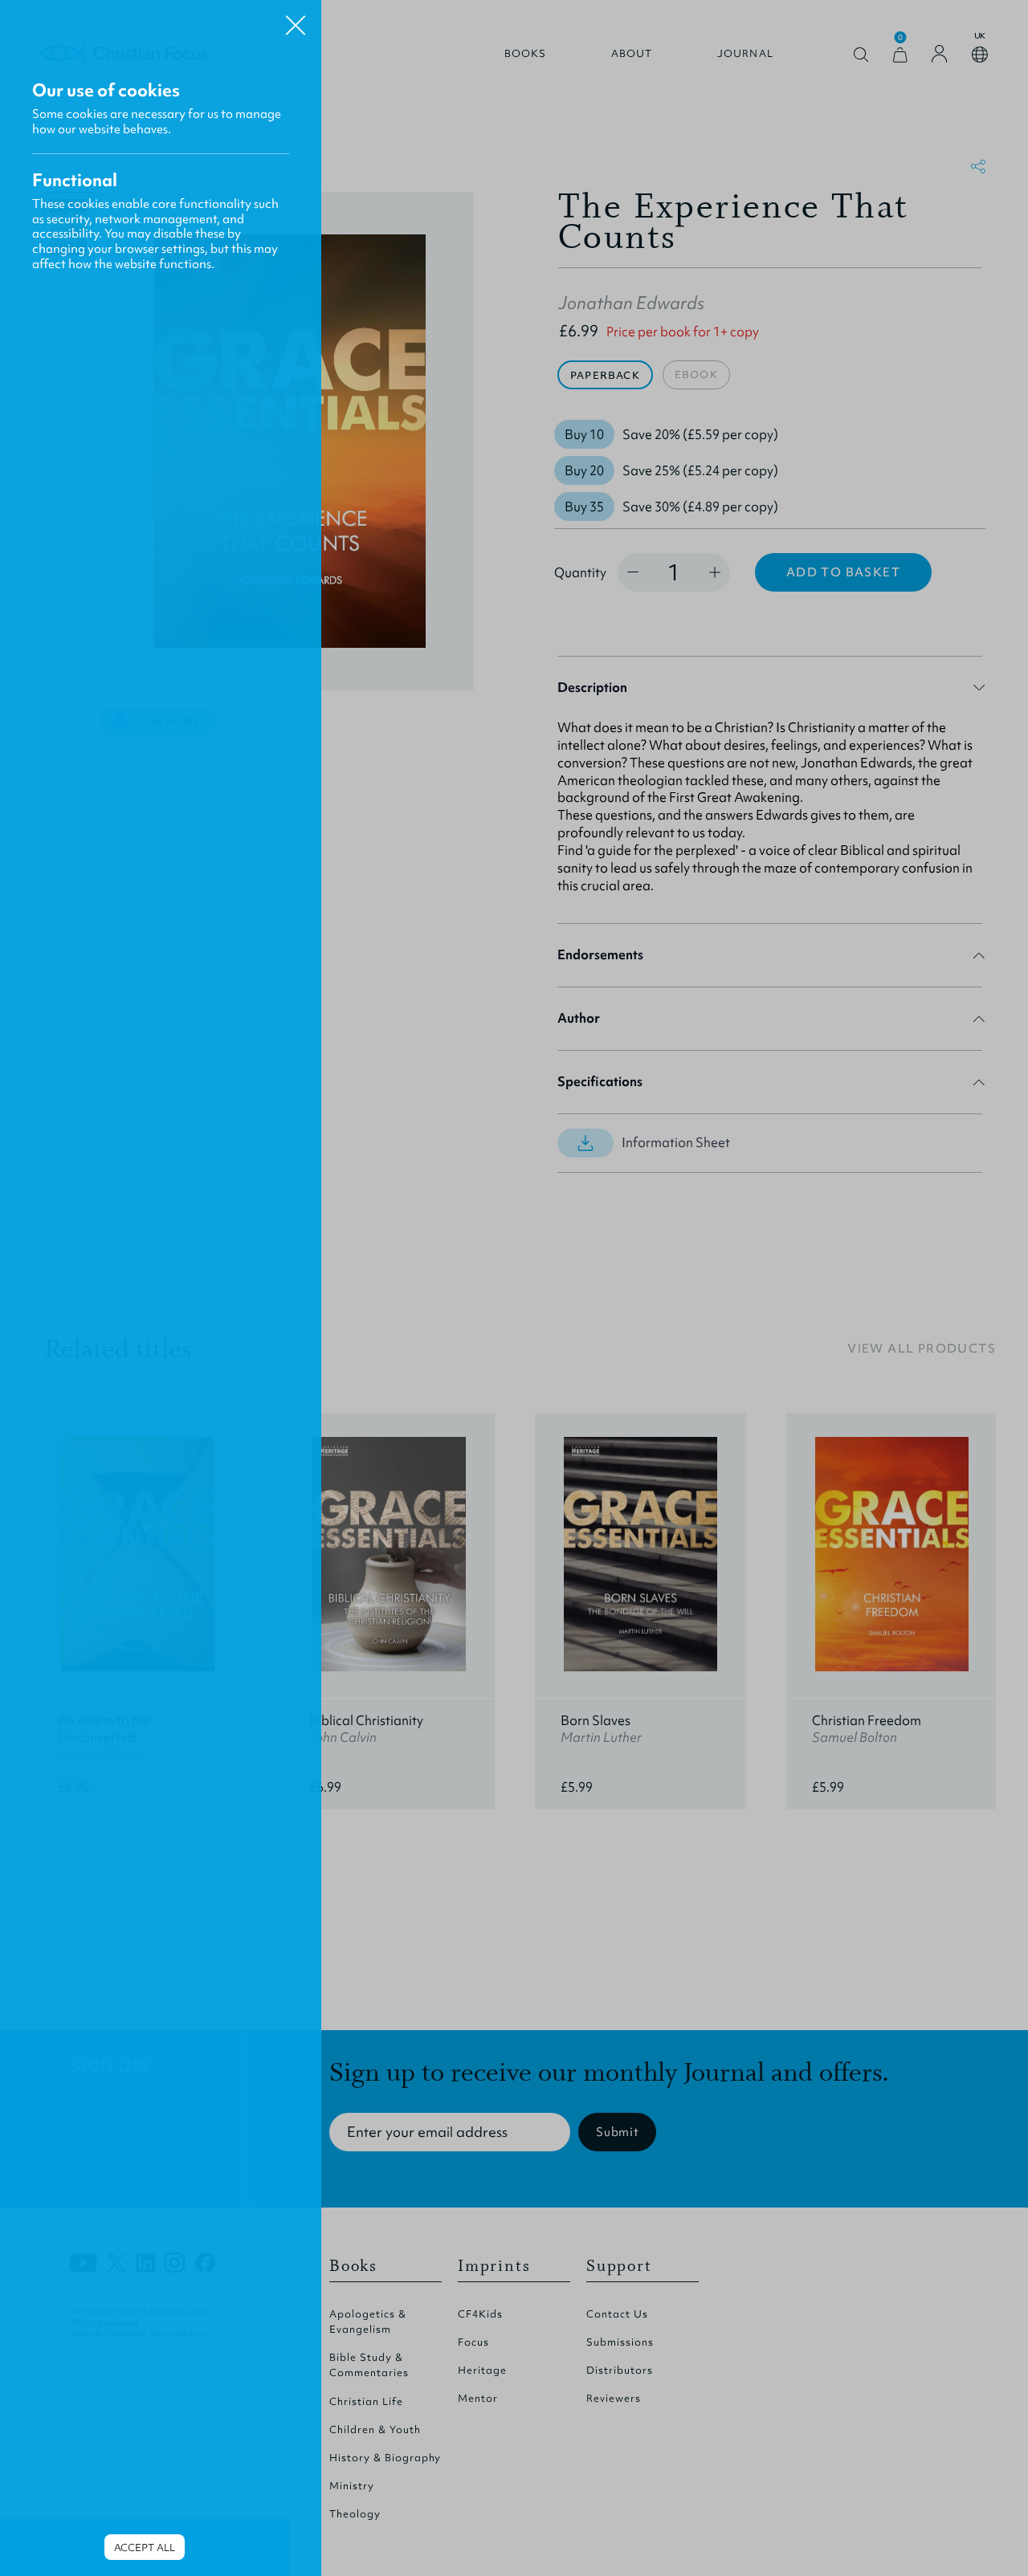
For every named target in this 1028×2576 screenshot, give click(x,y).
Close (296, 19)
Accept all (145, 2548)
